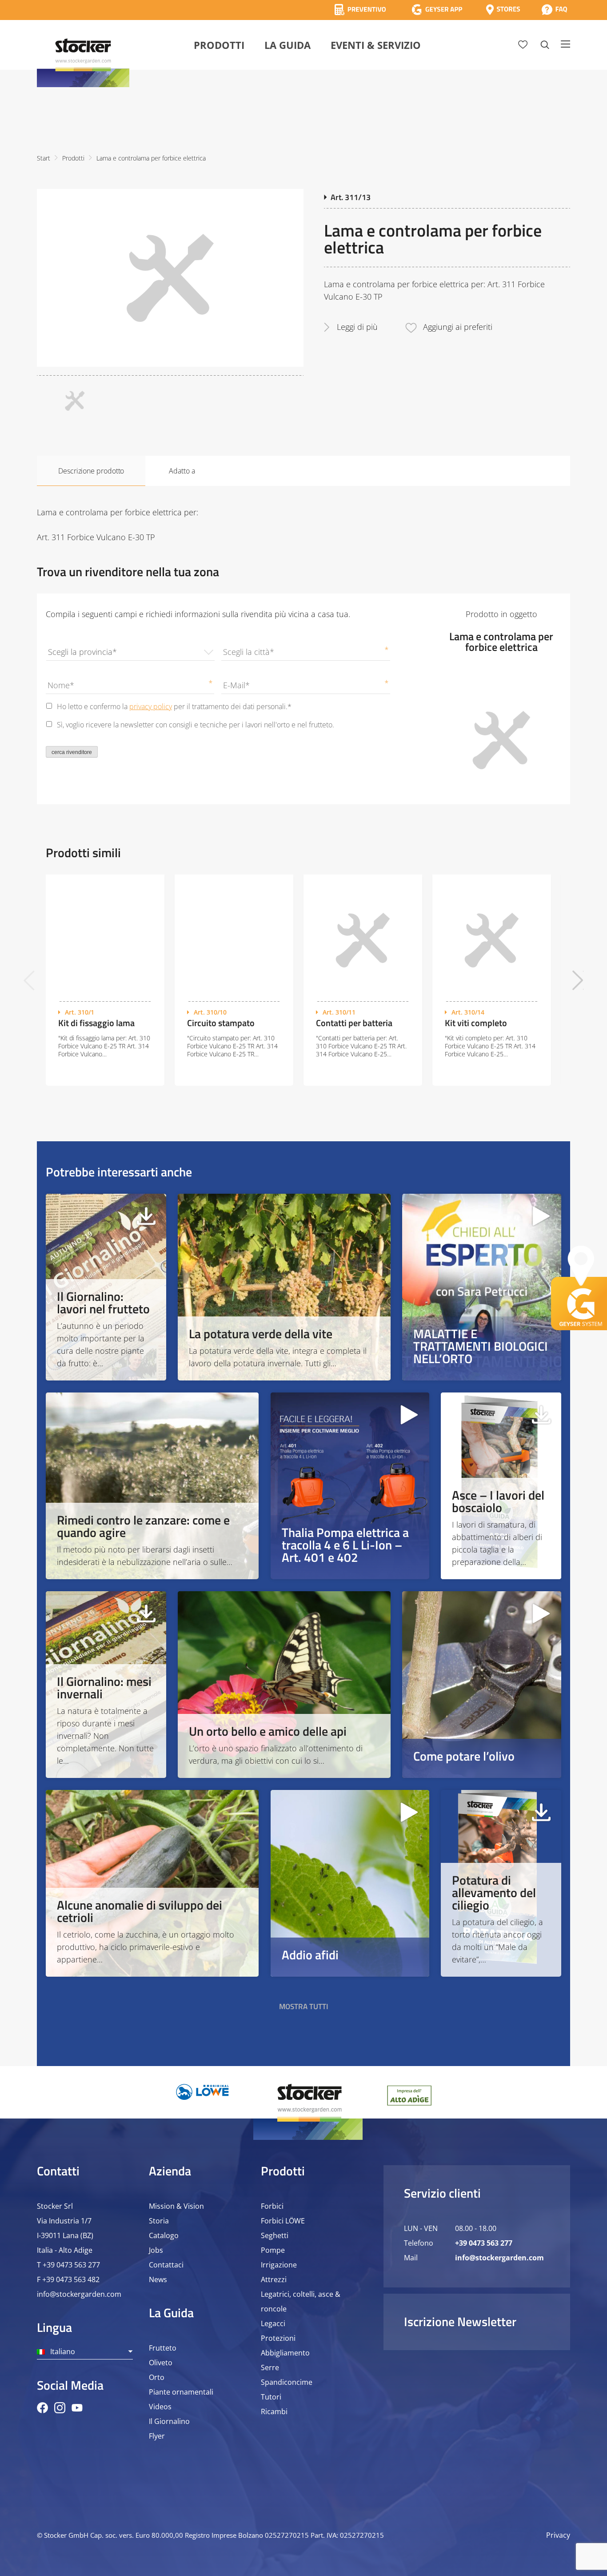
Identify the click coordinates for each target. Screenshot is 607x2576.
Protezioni (278, 2338)
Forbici (272, 2206)
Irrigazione (279, 2265)
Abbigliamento (285, 2353)
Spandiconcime (287, 2382)
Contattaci (166, 2265)
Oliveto (161, 2363)
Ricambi (274, 2411)
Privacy (558, 2535)
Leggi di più (357, 327)
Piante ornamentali (181, 2392)
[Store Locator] (503, 10)
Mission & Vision (176, 2206)
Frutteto (163, 2348)
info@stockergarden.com (79, 2294)
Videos (160, 2407)
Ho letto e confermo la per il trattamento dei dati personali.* (174, 706)
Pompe (273, 2250)
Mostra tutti (304, 2006)
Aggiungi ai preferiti (458, 327)
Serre (270, 2367)
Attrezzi (274, 2279)
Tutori (271, 2397)
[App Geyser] (437, 10)
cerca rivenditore (72, 752)
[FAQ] (554, 10)
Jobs (156, 2250)
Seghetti (275, 2235)
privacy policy (151, 706)
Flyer (157, 2436)
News (158, 2279)
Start (44, 158)
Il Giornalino (169, 2421)
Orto (157, 2377)
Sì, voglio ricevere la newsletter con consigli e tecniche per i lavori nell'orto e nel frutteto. (196, 725)
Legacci (273, 2323)
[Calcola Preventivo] (360, 10)
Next (578, 980)
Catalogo (164, 2235)
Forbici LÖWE (283, 2221)
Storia (159, 2221)
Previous (29, 980)
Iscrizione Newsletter (460, 2321)
